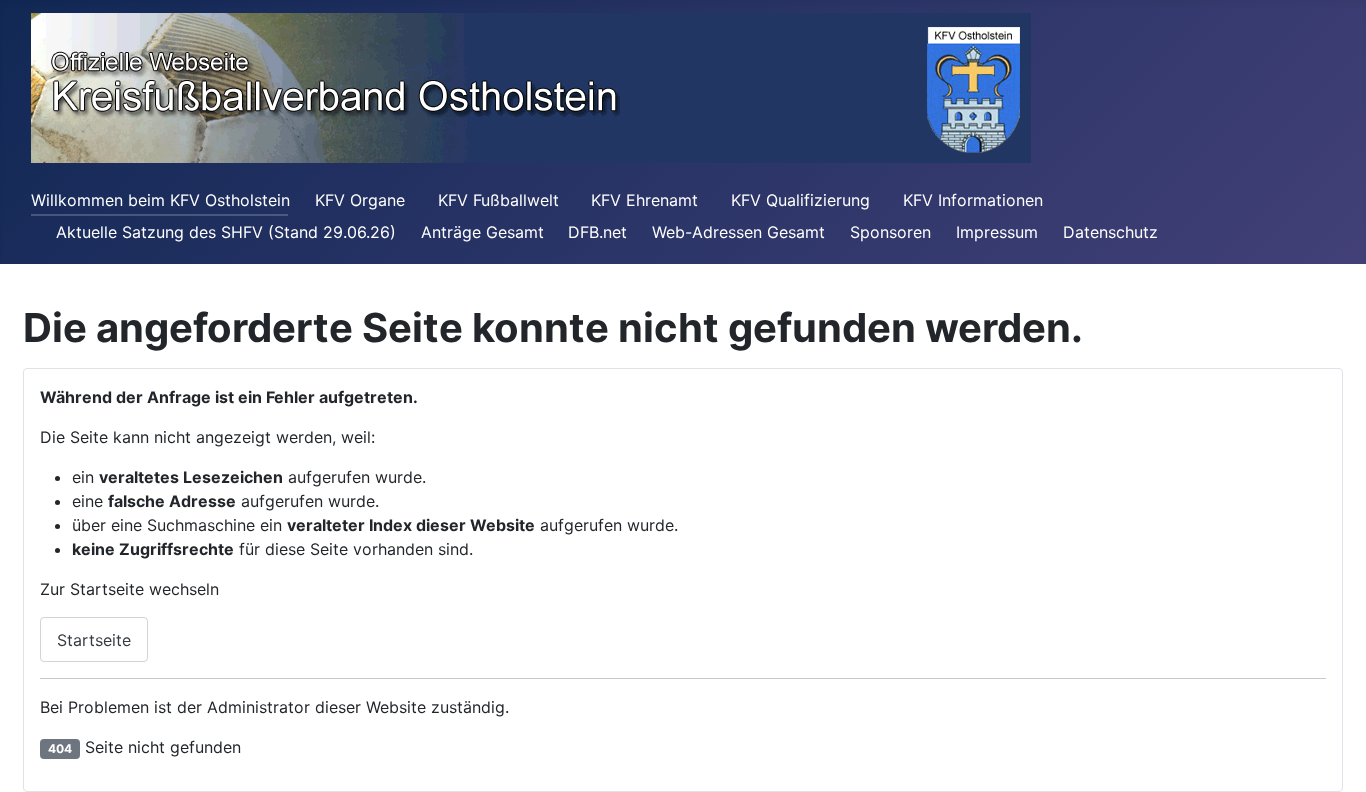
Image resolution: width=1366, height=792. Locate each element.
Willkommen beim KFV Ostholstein (160, 200)
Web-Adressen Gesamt (738, 232)
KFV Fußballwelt (498, 200)
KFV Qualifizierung (800, 200)
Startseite (94, 640)
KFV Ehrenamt (644, 200)
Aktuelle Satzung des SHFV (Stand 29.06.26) (226, 232)
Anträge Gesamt (482, 232)
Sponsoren (890, 232)
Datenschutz (1110, 232)
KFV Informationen (975, 200)
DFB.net (597, 232)
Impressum (997, 232)
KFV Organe (360, 200)
